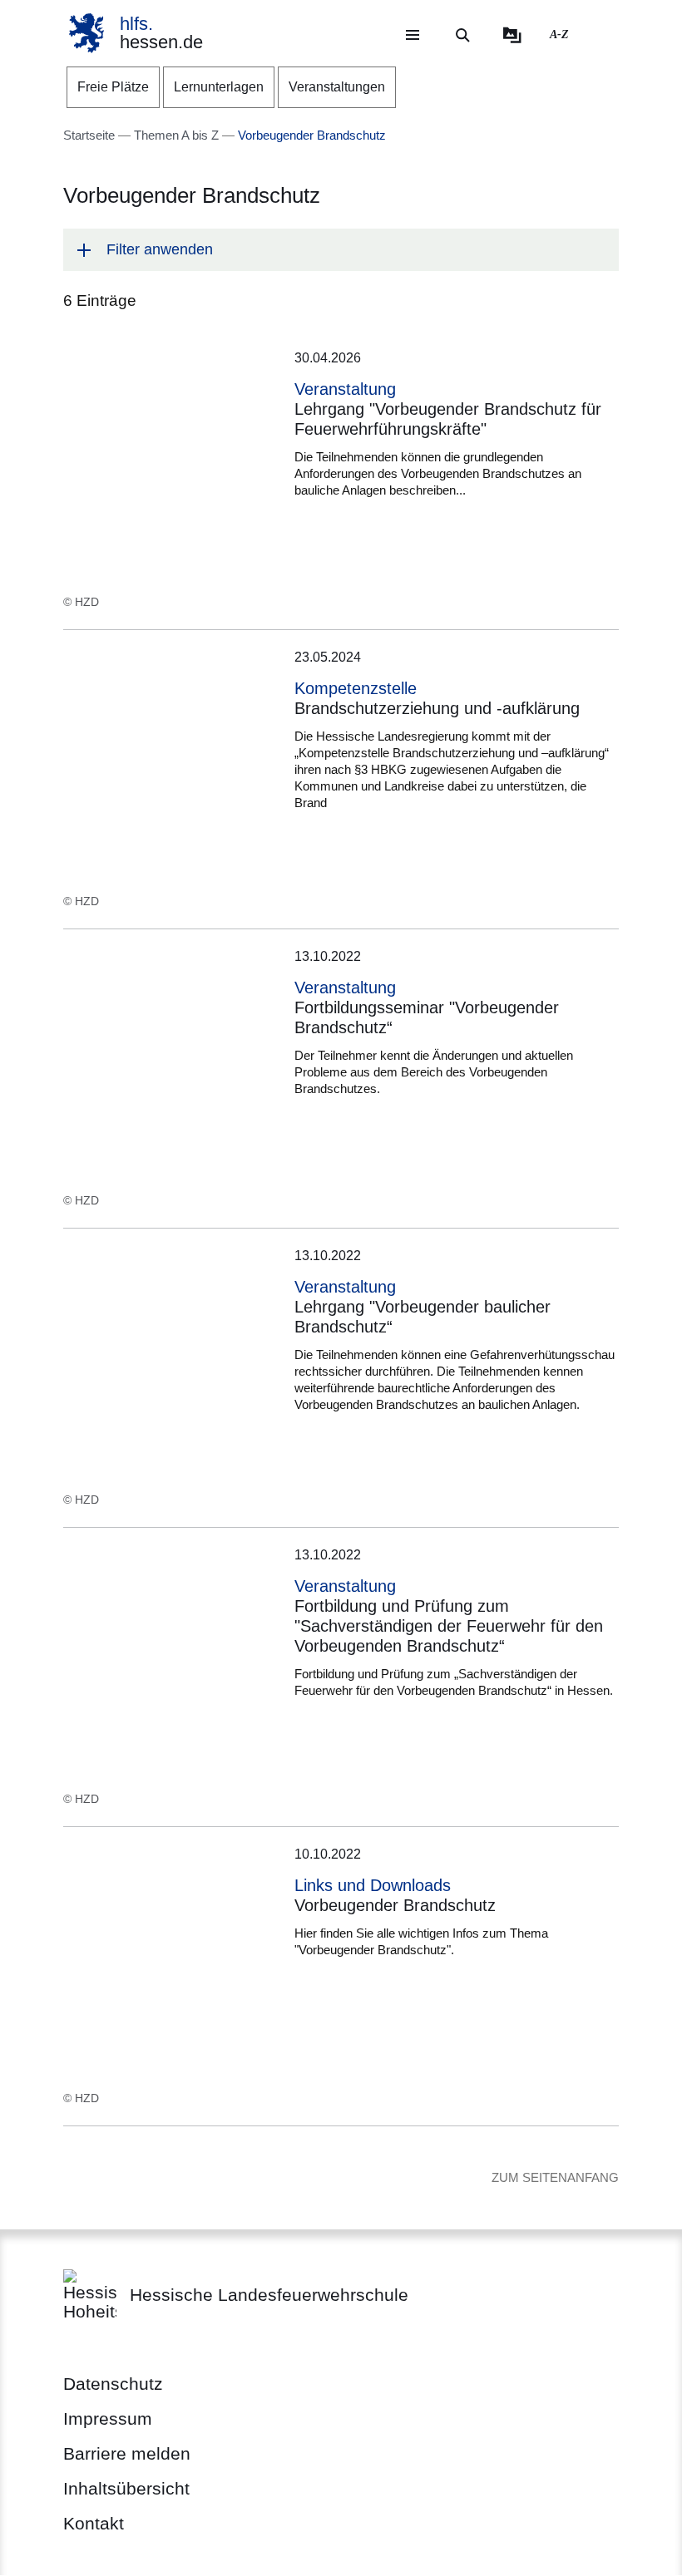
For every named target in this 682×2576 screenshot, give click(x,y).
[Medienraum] (512, 35)
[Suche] (462, 35)
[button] (341, 250)
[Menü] (413, 35)
